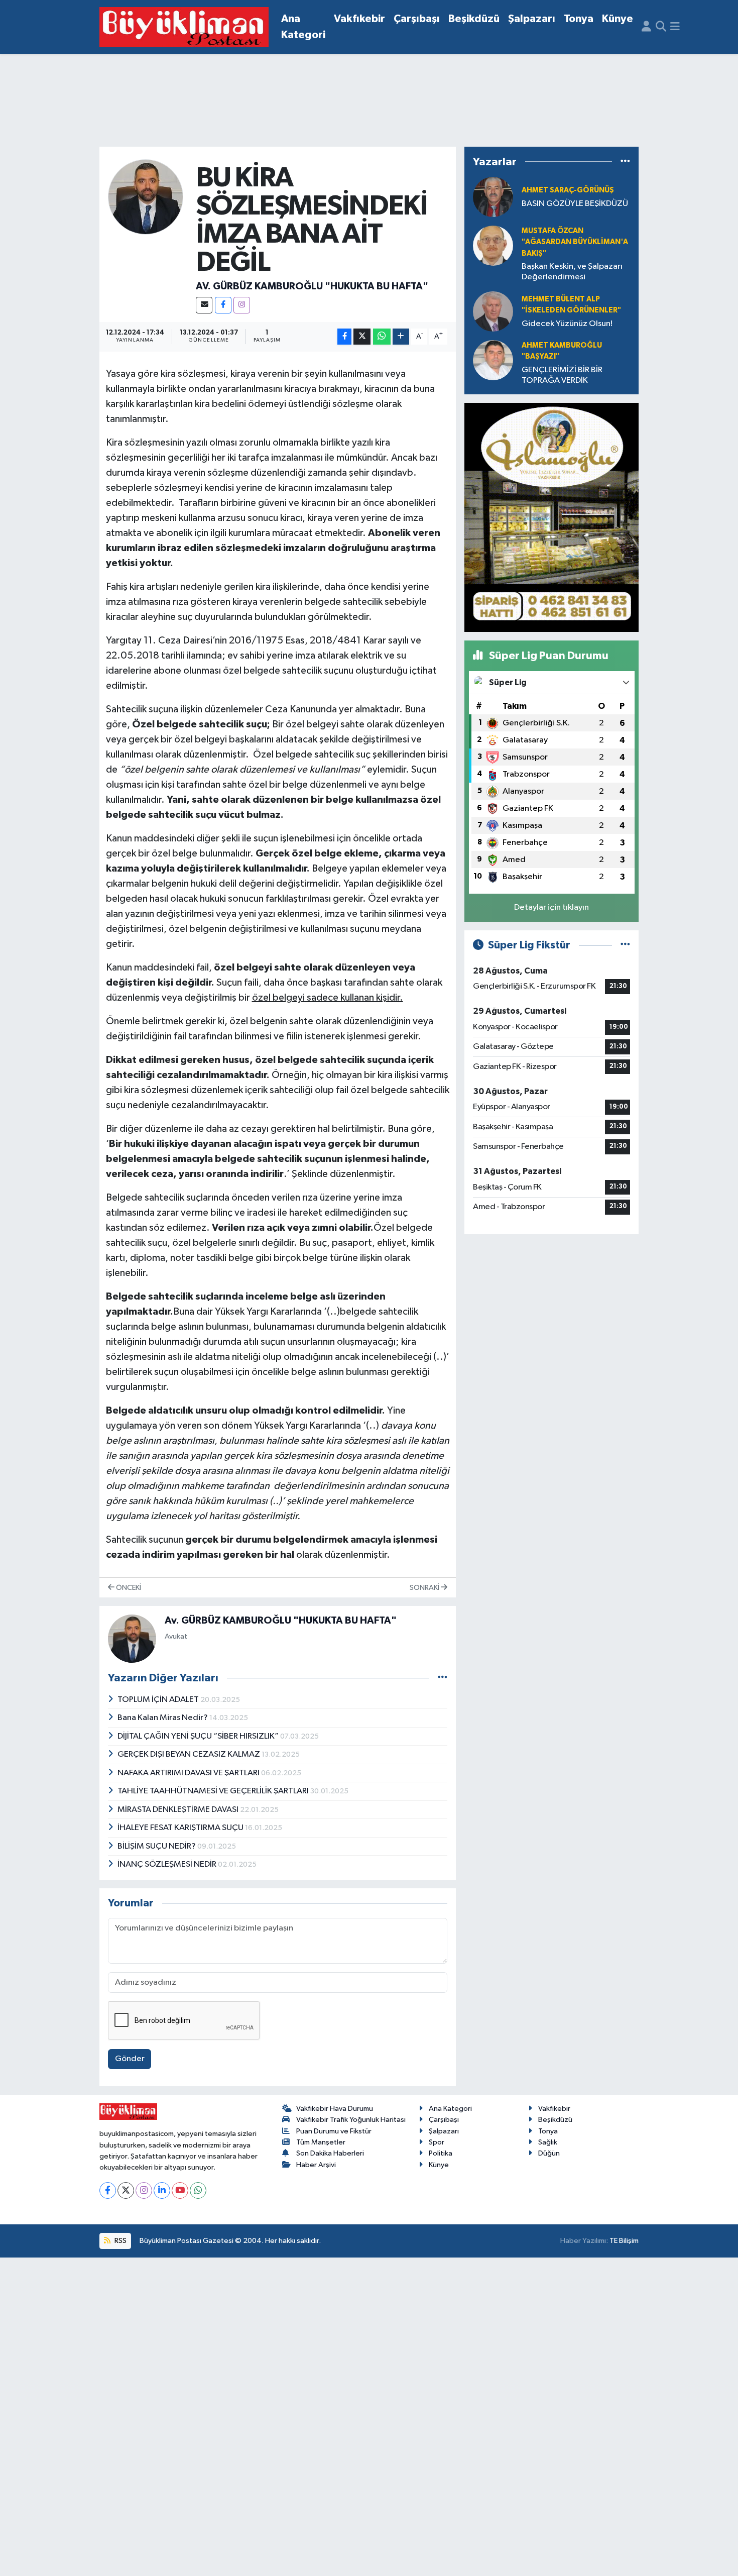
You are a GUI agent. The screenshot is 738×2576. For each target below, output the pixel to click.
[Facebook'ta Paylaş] (344, 337)
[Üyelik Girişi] (646, 27)
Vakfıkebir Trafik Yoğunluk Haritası (351, 2120)
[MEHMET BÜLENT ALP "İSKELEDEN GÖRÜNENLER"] (493, 311)
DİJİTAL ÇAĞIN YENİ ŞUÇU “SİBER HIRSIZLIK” (199, 1736)
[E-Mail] (204, 305)
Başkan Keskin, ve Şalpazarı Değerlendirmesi (572, 272)
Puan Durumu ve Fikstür (334, 2131)
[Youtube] (180, 2190)
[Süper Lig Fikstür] (625, 945)
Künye (618, 19)
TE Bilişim (624, 2241)
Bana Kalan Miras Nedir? (163, 1718)
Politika (441, 2153)
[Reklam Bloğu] (551, 517)
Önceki (128, 1588)
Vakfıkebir (359, 19)
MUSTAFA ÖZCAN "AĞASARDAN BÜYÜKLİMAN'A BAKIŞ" (575, 242)
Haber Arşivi (316, 2165)
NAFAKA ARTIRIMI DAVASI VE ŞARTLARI (189, 1773)
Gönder (130, 2059)
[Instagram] (242, 305)
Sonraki (425, 1588)
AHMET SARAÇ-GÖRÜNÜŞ (568, 190)
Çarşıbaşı (417, 19)
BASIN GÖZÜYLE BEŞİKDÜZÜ (575, 204)
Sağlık (548, 2142)
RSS (120, 2241)
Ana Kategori (303, 27)
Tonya (579, 19)
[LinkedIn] (162, 2190)
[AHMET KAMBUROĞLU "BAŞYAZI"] (493, 360)
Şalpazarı (532, 19)
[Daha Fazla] (401, 337)
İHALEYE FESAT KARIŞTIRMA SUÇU (181, 1828)
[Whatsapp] (198, 2190)
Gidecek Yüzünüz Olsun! (567, 324)
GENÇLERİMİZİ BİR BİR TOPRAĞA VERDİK (562, 375)
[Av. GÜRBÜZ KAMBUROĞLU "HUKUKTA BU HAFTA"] (146, 197)
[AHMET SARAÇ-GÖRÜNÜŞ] (493, 197)
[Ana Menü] (675, 27)
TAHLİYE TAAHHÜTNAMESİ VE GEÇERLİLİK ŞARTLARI (214, 1791)
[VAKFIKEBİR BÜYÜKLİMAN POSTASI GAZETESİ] (184, 27)
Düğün (549, 2153)
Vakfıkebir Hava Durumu (335, 2109)
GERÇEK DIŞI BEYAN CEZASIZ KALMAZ (190, 1754)
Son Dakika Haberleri (330, 2153)
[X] (126, 2190)
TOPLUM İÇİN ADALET (159, 1700)
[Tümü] (625, 162)
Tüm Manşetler (321, 2142)
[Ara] (661, 27)
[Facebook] (223, 305)
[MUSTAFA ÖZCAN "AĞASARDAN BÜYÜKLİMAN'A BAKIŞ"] (493, 245)
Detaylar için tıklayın (551, 907)
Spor (437, 2142)
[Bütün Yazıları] (443, 1678)
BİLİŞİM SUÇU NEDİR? (157, 1846)
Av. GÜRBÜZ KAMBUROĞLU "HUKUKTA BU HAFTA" (312, 286)
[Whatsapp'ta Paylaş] (382, 337)
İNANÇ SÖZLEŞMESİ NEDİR (168, 1864)
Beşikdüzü (474, 19)
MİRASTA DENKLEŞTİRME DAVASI (179, 1810)
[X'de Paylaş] (362, 337)
